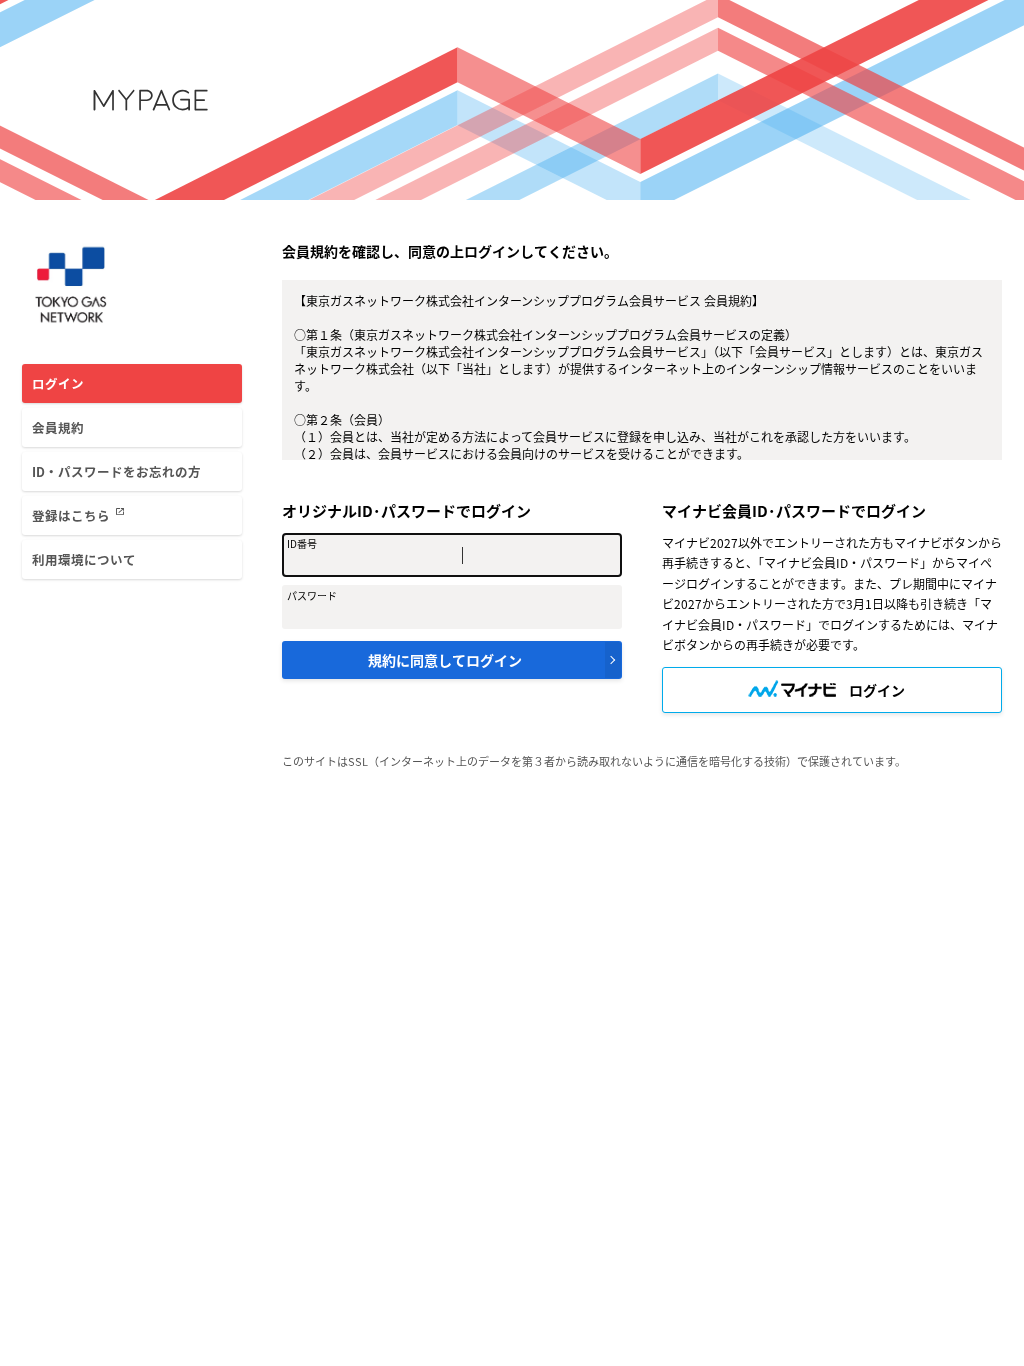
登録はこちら (78, 515)
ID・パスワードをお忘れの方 (116, 471)
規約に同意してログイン (445, 660)
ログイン (58, 383)
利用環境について (84, 559)
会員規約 (58, 427)
